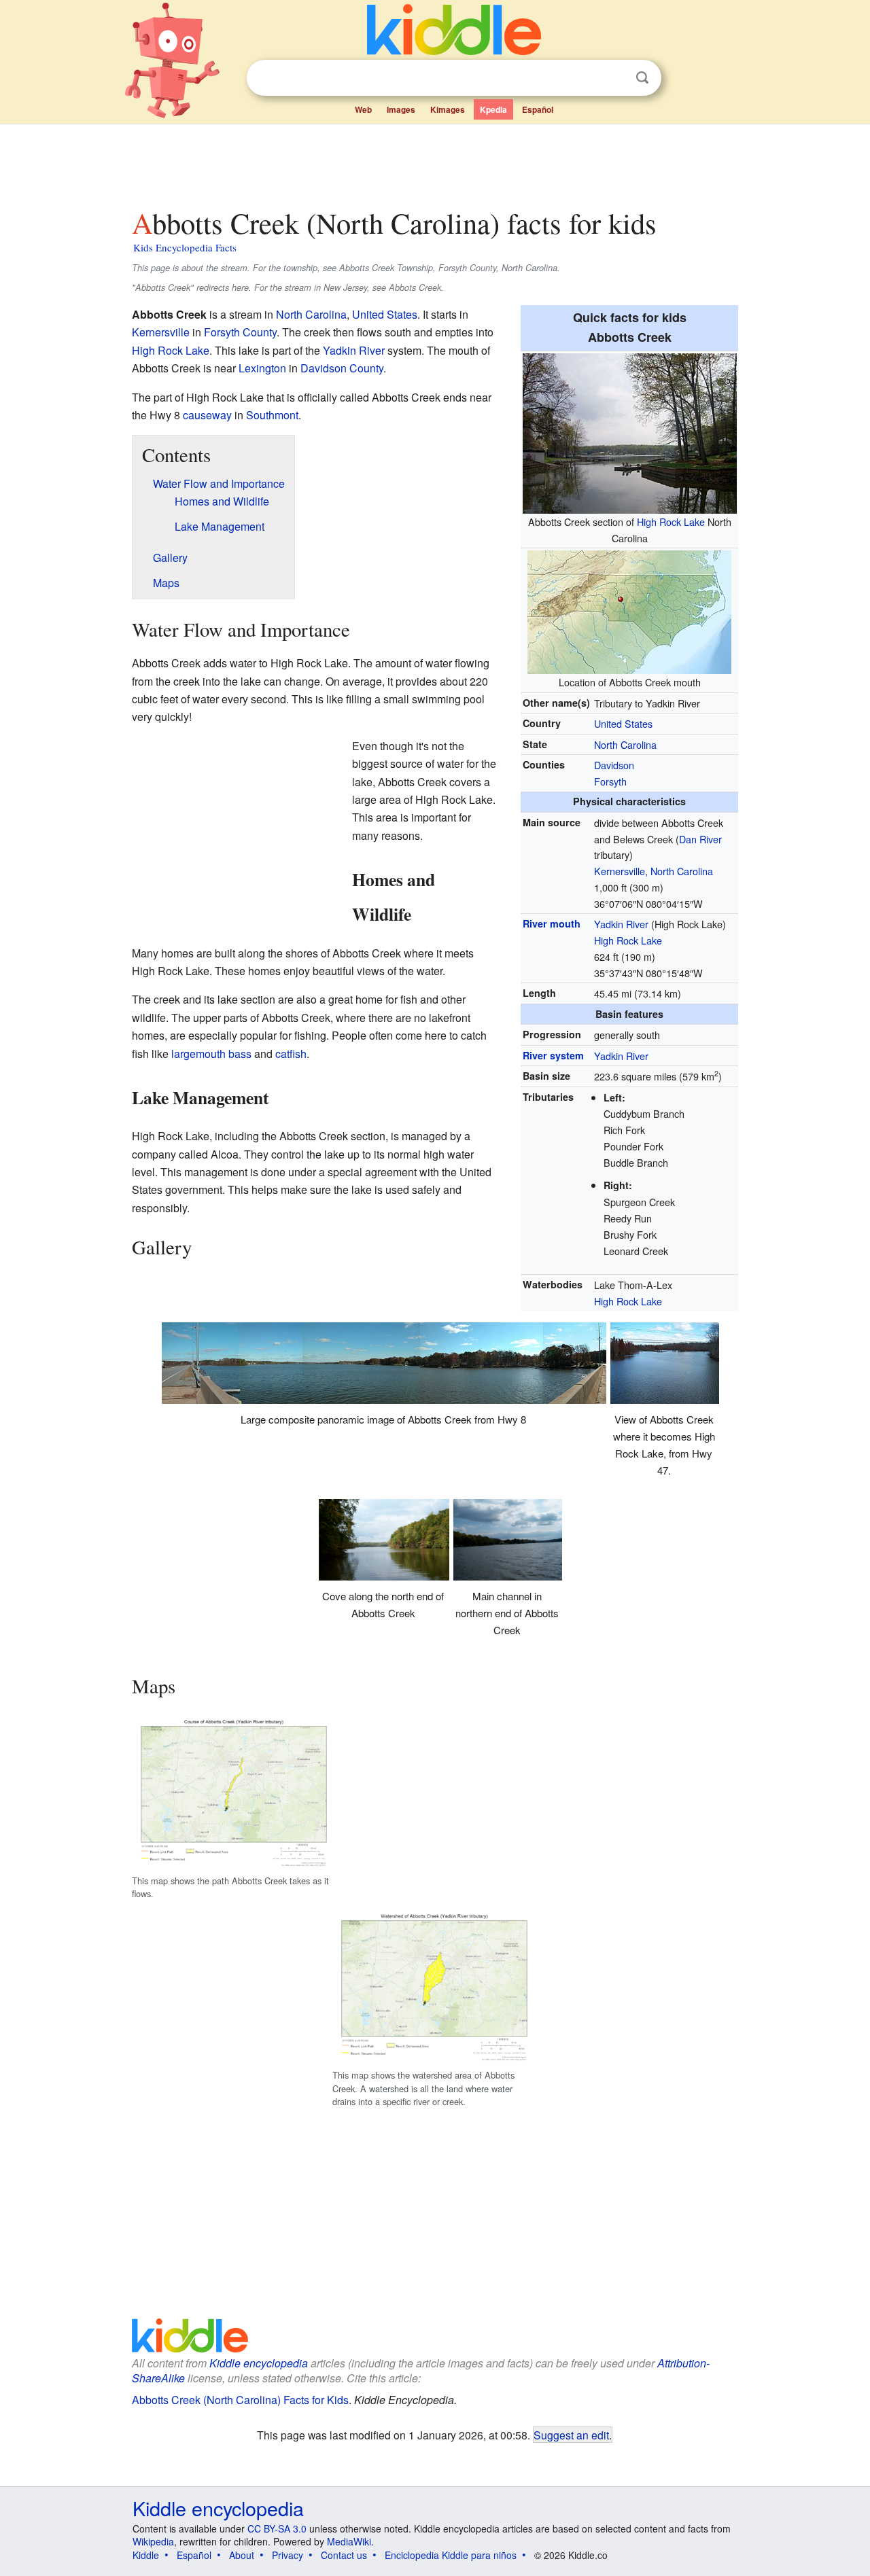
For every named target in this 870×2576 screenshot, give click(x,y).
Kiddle (146, 2555)
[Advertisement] (434, 162)
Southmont (272, 415)
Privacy (288, 2555)
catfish (291, 1054)
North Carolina (625, 744)
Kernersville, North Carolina (654, 871)
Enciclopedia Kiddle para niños (451, 2555)
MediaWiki (349, 2541)
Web (363, 109)
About (242, 2555)
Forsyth (610, 781)
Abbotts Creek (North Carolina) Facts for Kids (240, 2400)
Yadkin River (621, 924)
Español (538, 109)
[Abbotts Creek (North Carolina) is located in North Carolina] (629, 611)
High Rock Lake (671, 522)
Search (642, 78)
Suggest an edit (571, 2435)
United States (623, 723)
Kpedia (493, 109)
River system (553, 1055)
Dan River (700, 839)
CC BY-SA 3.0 (277, 2528)
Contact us (344, 2555)
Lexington (262, 368)
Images (401, 109)
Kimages (448, 109)
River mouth (552, 923)
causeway (207, 415)
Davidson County (342, 368)
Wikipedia (153, 2541)
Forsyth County (240, 332)
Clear (614, 78)
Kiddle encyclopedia (259, 2363)
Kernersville (161, 332)
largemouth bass (211, 1054)
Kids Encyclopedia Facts (185, 247)
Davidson (614, 765)
